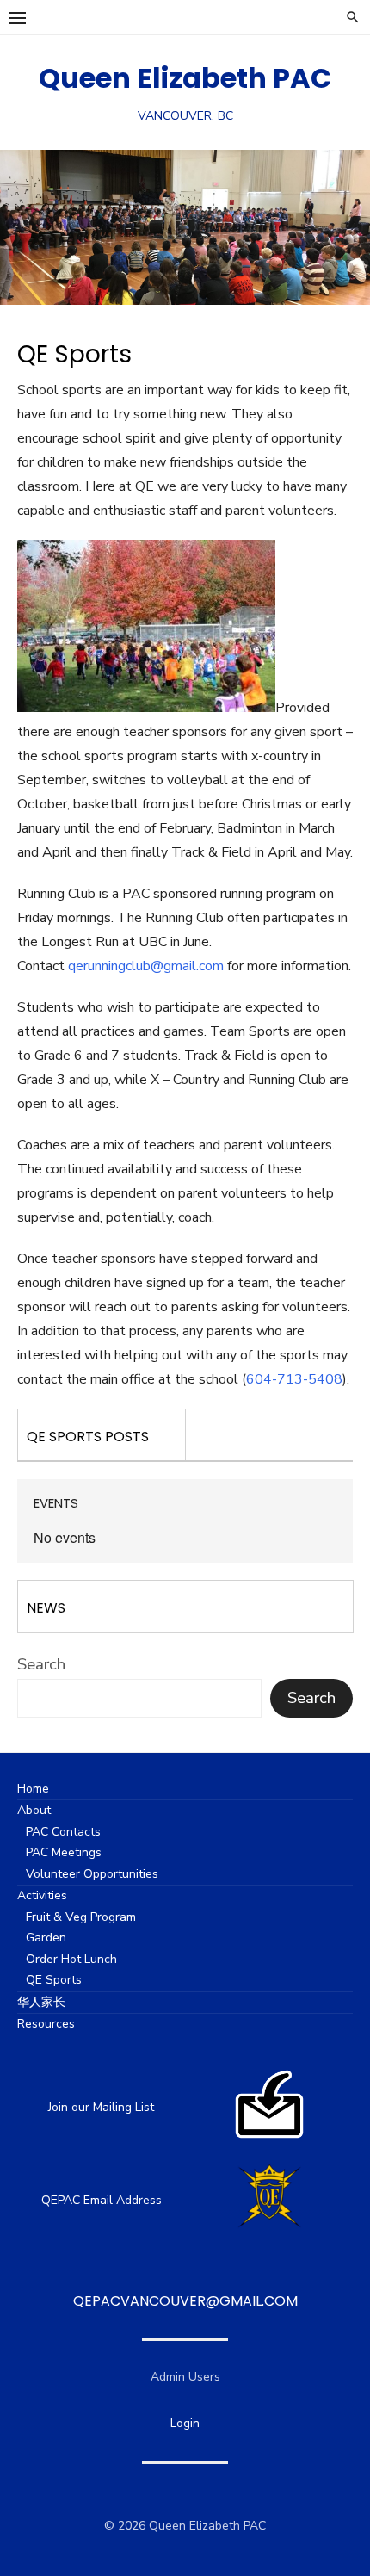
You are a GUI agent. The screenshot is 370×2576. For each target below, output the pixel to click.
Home (33, 1789)
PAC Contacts (63, 1832)
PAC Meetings (64, 1852)
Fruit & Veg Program (81, 1917)
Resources (46, 2024)
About (34, 1810)
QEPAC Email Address (102, 2200)
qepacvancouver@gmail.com (185, 2301)
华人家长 (41, 2002)
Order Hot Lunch (71, 1959)
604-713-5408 (294, 1379)
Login (185, 2423)
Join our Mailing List (101, 2107)
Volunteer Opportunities (92, 1874)
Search (41, 1664)
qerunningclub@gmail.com (146, 966)
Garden (46, 1938)
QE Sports (54, 1980)
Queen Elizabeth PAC (185, 78)
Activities (42, 1895)
